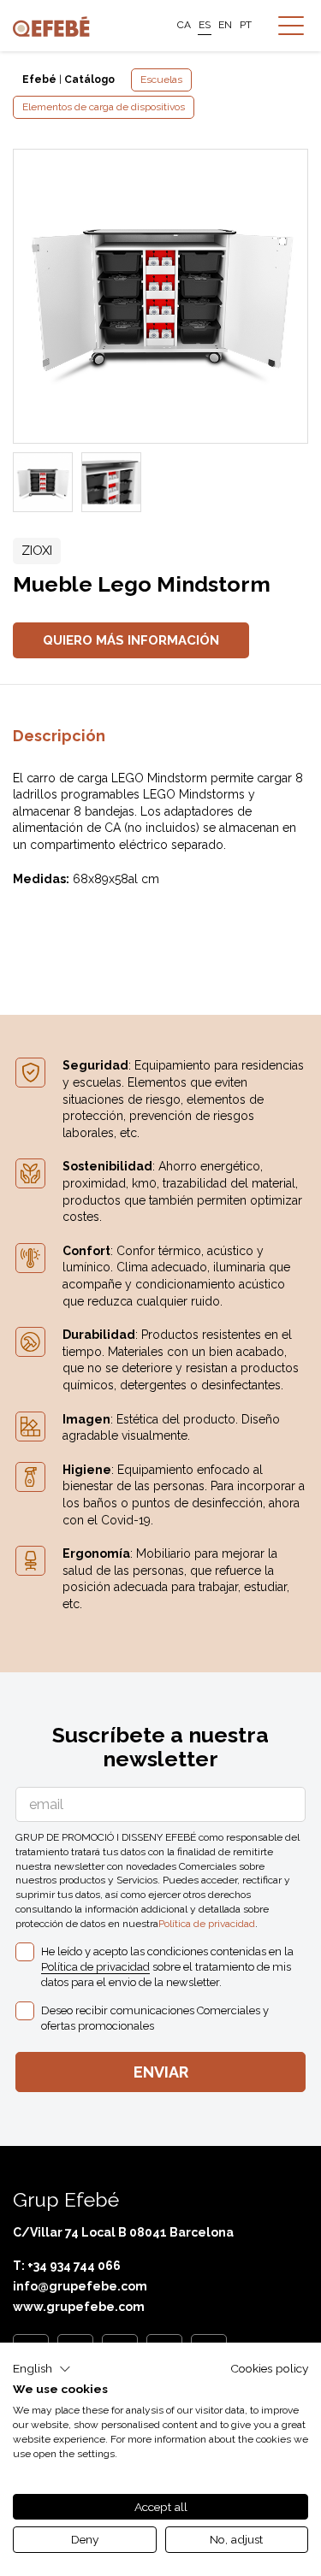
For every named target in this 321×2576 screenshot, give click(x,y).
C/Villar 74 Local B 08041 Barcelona (123, 2232)
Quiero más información (131, 640)
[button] (42, 2369)
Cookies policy (269, 2368)
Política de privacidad (207, 1924)
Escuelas (161, 80)
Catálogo (89, 80)
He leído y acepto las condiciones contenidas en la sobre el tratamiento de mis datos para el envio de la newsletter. (167, 1967)
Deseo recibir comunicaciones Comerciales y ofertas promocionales (155, 2018)
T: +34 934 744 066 (67, 2266)
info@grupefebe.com (80, 2286)
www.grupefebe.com (79, 2307)
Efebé (39, 80)
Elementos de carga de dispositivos (104, 107)
